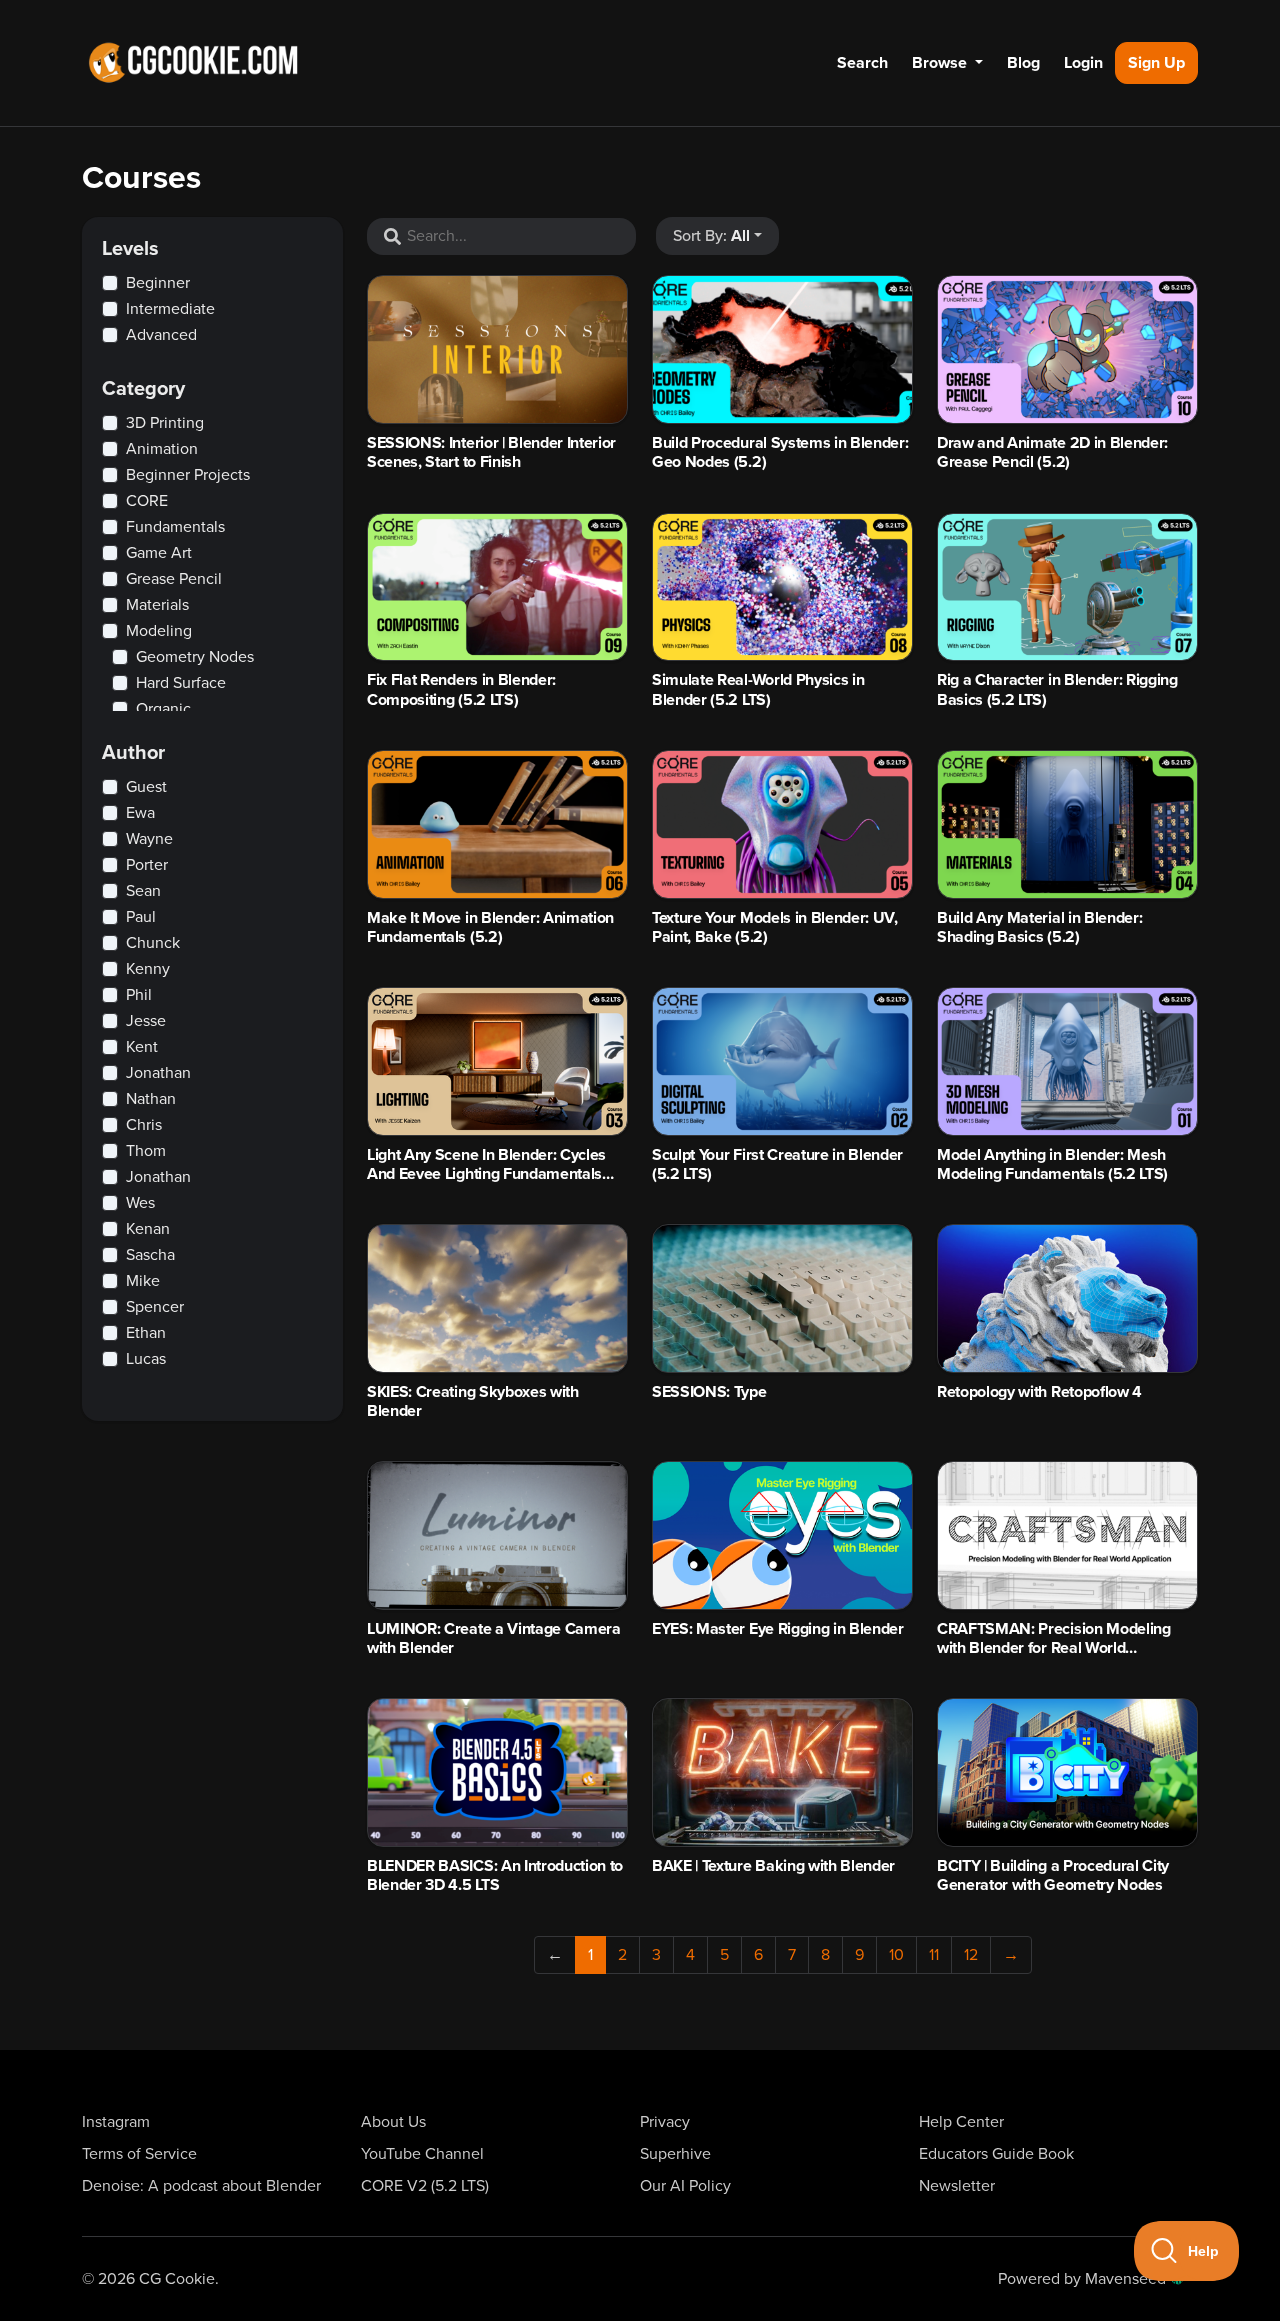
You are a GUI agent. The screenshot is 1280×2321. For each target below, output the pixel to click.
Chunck (153, 943)
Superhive (675, 2154)
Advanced (161, 335)
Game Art (159, 553)
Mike (143, 1281)
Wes (140, 1203)
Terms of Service (139, 2154)
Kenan (148, 1229)
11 (934, 1955)
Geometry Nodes (195, 657)
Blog (1023, 63)
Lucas (146, 1359)
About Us (393, 2122)
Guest (146, 787)
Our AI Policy (685, 2186)
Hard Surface (181, 683)
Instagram (116, 2122)
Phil (139, 995)
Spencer (155, 1307)
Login (1083, 63)
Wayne (149, 839)
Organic (163, 709)
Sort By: (711, 236)
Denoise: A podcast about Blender (201, 2186)
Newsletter (957, 2186)
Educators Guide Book (996, 2154)
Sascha (150, 1255)
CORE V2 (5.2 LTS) (425, 2186)
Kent (142, 1047)
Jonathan (158, 1073)
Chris (144, 1125)
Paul (141, 917)
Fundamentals (175, 527)
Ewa (140, 813)
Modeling (159, 631)
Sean (143, 891)
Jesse (146, 1021)
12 (971, 1955)
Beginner (158, 283)
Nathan (151, 1099)
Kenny (148, 969)
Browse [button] (941, 63)
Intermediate (170, 309)
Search (862, 63)
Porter (147, 865)
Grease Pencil (174, 579)
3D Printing (165, 423)
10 (896, 1955)
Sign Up (1156, 63)
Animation (162, 449)
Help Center (961, 2122)
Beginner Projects (188, 475)
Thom (146, 1151)
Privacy (665, 2122)
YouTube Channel (422, 2154)
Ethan (146, 1333)
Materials (157, 605)
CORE (147, 501)
